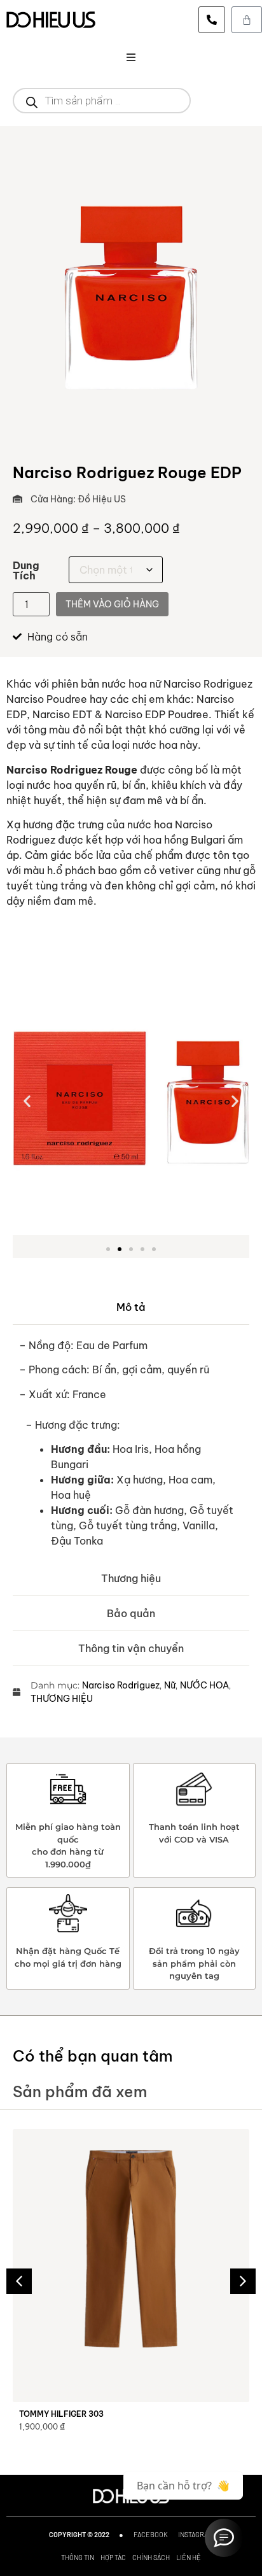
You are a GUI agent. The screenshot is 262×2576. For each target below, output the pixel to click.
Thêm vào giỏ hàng (112, 604)
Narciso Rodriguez (121, 1685)
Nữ (170, 1685)
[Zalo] (224, 2538)
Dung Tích (26, 570)
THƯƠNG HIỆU (62, 1699)
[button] (131, 57)
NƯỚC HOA (204, 1685)
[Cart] (247, 20)
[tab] (131, 1307)
